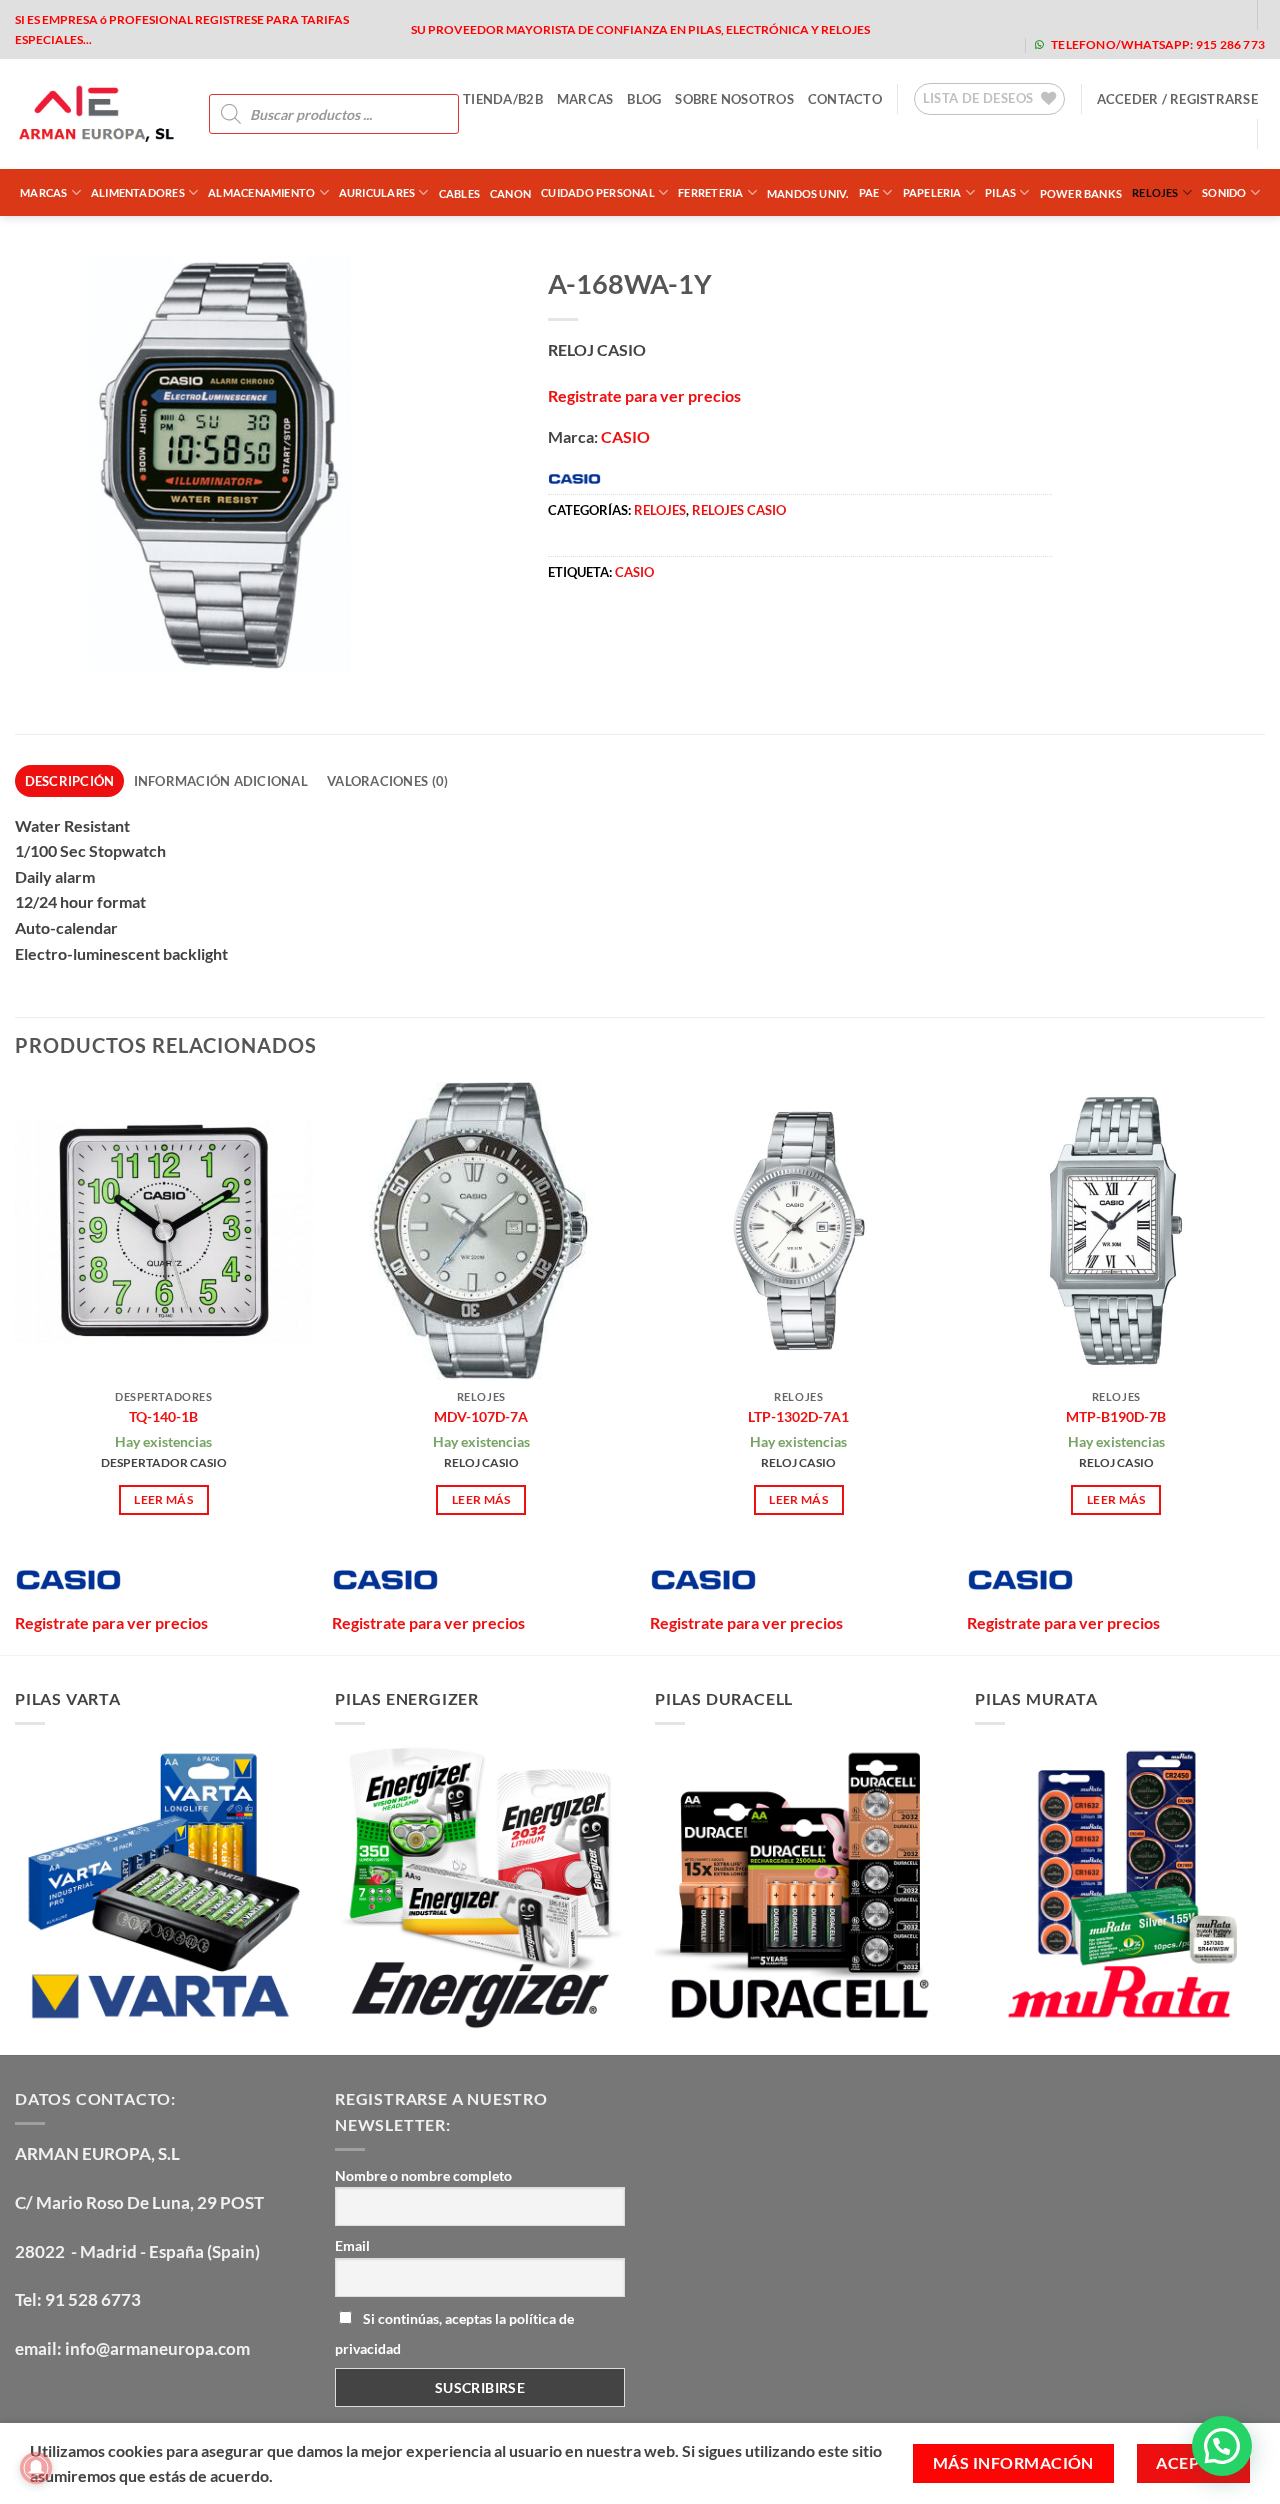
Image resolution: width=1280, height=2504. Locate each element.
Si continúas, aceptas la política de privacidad (454, 2333)
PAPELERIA (932, 192)
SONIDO (1224, 192)
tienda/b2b (503, 99)
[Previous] (16, 1366)
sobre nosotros (734, 99)
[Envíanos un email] (1160, 14)
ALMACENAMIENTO (261, 192)
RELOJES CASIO (739, 510)
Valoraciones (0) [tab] (387, 781)
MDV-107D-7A (481, 1416)
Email (352, 2245)
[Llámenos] (1192, 14)
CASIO (625, 436)
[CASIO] (68, 1580)
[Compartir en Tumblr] (747, 633)
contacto (845, 99)
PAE (869, 192)
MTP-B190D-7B (1116, 1416)
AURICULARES (377, 192)
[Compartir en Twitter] (602, 633)
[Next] (1264, 1366)
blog (644, 99)
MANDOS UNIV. (808, 193)
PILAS (1000, 192)
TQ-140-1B (163, 1416)
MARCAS (585, 99)
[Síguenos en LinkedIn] (1224, 14)
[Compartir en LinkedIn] (710, 633)
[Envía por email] (638, 633)
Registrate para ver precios (644, 395)
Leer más (163, 1499)
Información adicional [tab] (221, 781)
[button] (1177, 99)
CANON (510, 193)
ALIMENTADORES (138, 192)
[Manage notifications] (36, 2468)
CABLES (459, 193)
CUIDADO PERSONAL (598, 192)
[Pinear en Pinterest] (674, 633)
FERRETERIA (710, 192)
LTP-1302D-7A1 (798, 1416)
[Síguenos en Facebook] (1065, 14)
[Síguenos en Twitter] (1129, 14)
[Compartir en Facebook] (566, 633)
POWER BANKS (1081, 193)
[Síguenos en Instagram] (1097, 14)
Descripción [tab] (70, 781)
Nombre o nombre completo (423, 2175)
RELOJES (1155, 192)
